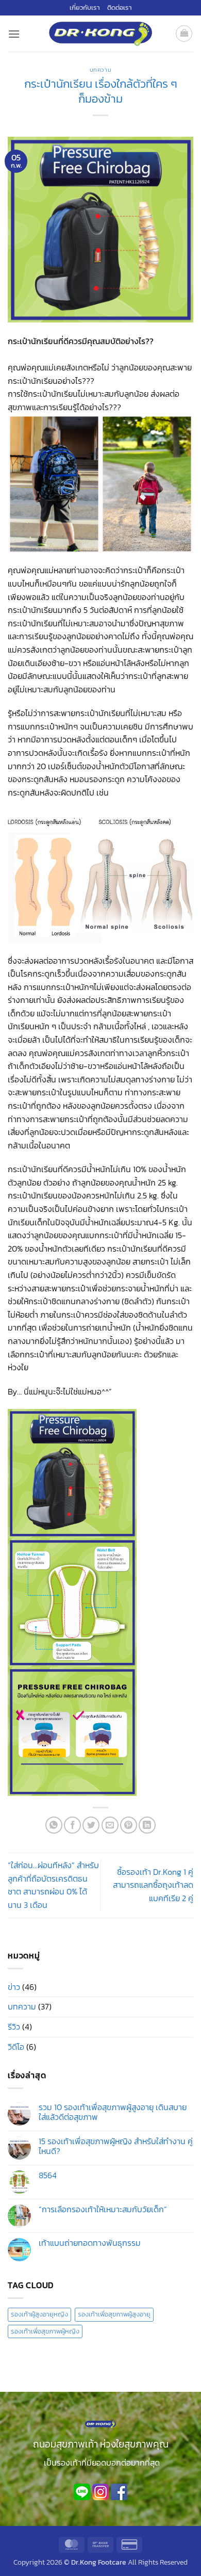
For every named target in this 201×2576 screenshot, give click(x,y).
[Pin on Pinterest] (129, 1825)
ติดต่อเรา (120, 7)
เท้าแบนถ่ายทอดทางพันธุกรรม (90, 2243)
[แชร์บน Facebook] (72, 1825)
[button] (14, 34)
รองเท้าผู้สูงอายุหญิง (39, 2314)
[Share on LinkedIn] (147, 1825)
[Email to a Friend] (110, 1825)
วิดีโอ (16, 2047)
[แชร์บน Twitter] (91, 1825)
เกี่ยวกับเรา (85, 7)
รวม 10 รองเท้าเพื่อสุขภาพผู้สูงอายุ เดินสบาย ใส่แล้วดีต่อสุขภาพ (113, 2112)
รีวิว (14, 2027)
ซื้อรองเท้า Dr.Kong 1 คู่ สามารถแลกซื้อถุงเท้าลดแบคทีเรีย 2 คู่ (153, 1885)
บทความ (100, 70)
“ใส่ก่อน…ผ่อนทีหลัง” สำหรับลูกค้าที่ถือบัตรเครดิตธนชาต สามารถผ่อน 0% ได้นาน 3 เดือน (53, 1885)
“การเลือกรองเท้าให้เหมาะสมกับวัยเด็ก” (103, 2209)
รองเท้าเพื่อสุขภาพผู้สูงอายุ (114, 2314)
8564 (48, 2175)
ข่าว (14, 1987)
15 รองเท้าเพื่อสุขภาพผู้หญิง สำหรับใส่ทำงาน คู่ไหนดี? (116, 2146)
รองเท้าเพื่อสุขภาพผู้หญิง (45, 2331)
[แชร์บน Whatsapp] (54, 1825)
